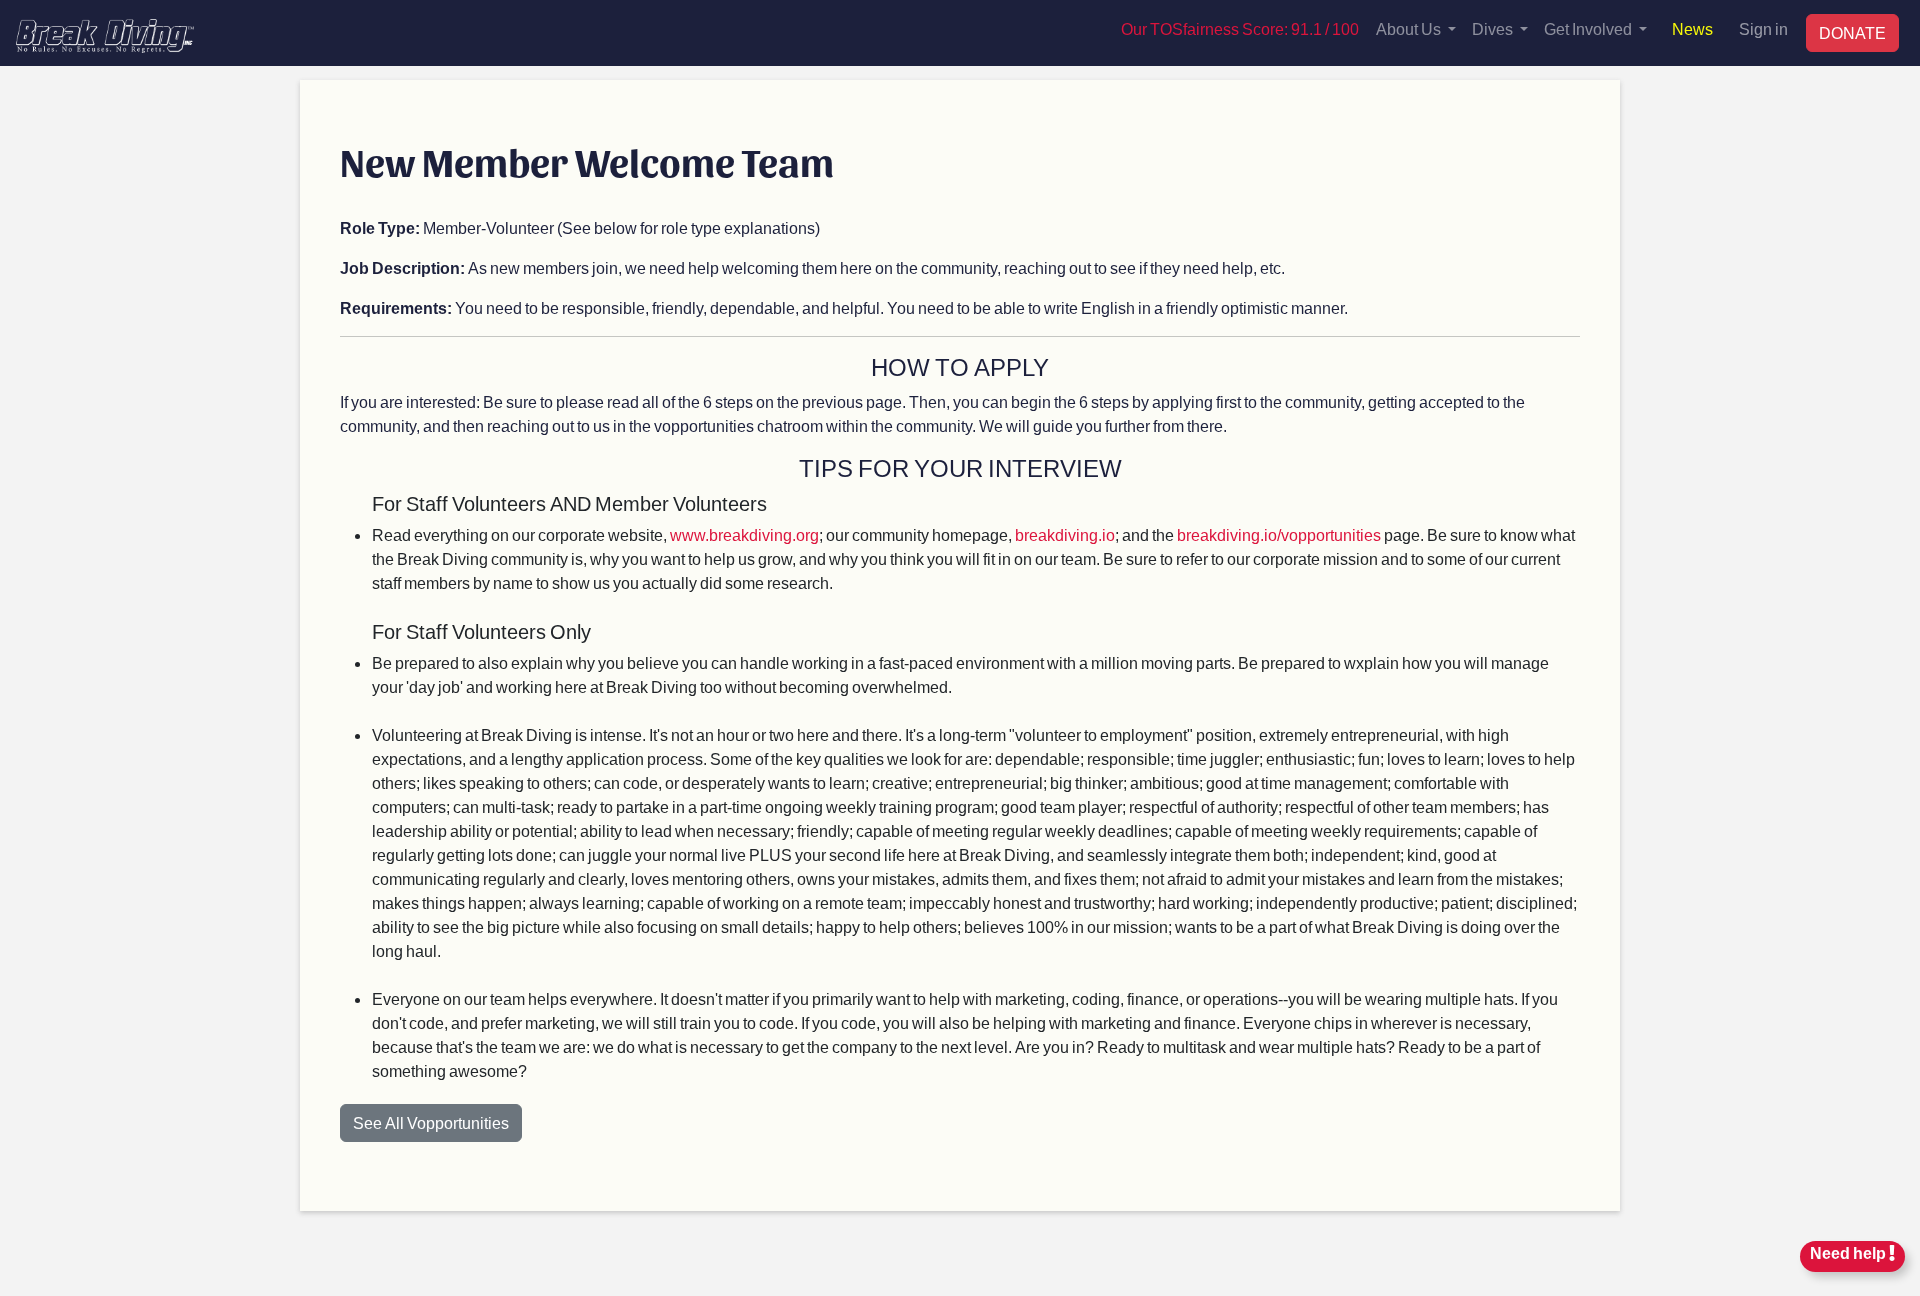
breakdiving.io (1065, 534)
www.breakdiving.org (744, 534)
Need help (1849, 1252)
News (1692, 28)
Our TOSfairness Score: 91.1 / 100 (1240, 28)
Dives (1494, 28)
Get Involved (1589, 28)
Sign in (1763, 28)
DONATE (1852, 32)
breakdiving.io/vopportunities (1279, 534)
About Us (1410, 28)
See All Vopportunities (431, 1122)
